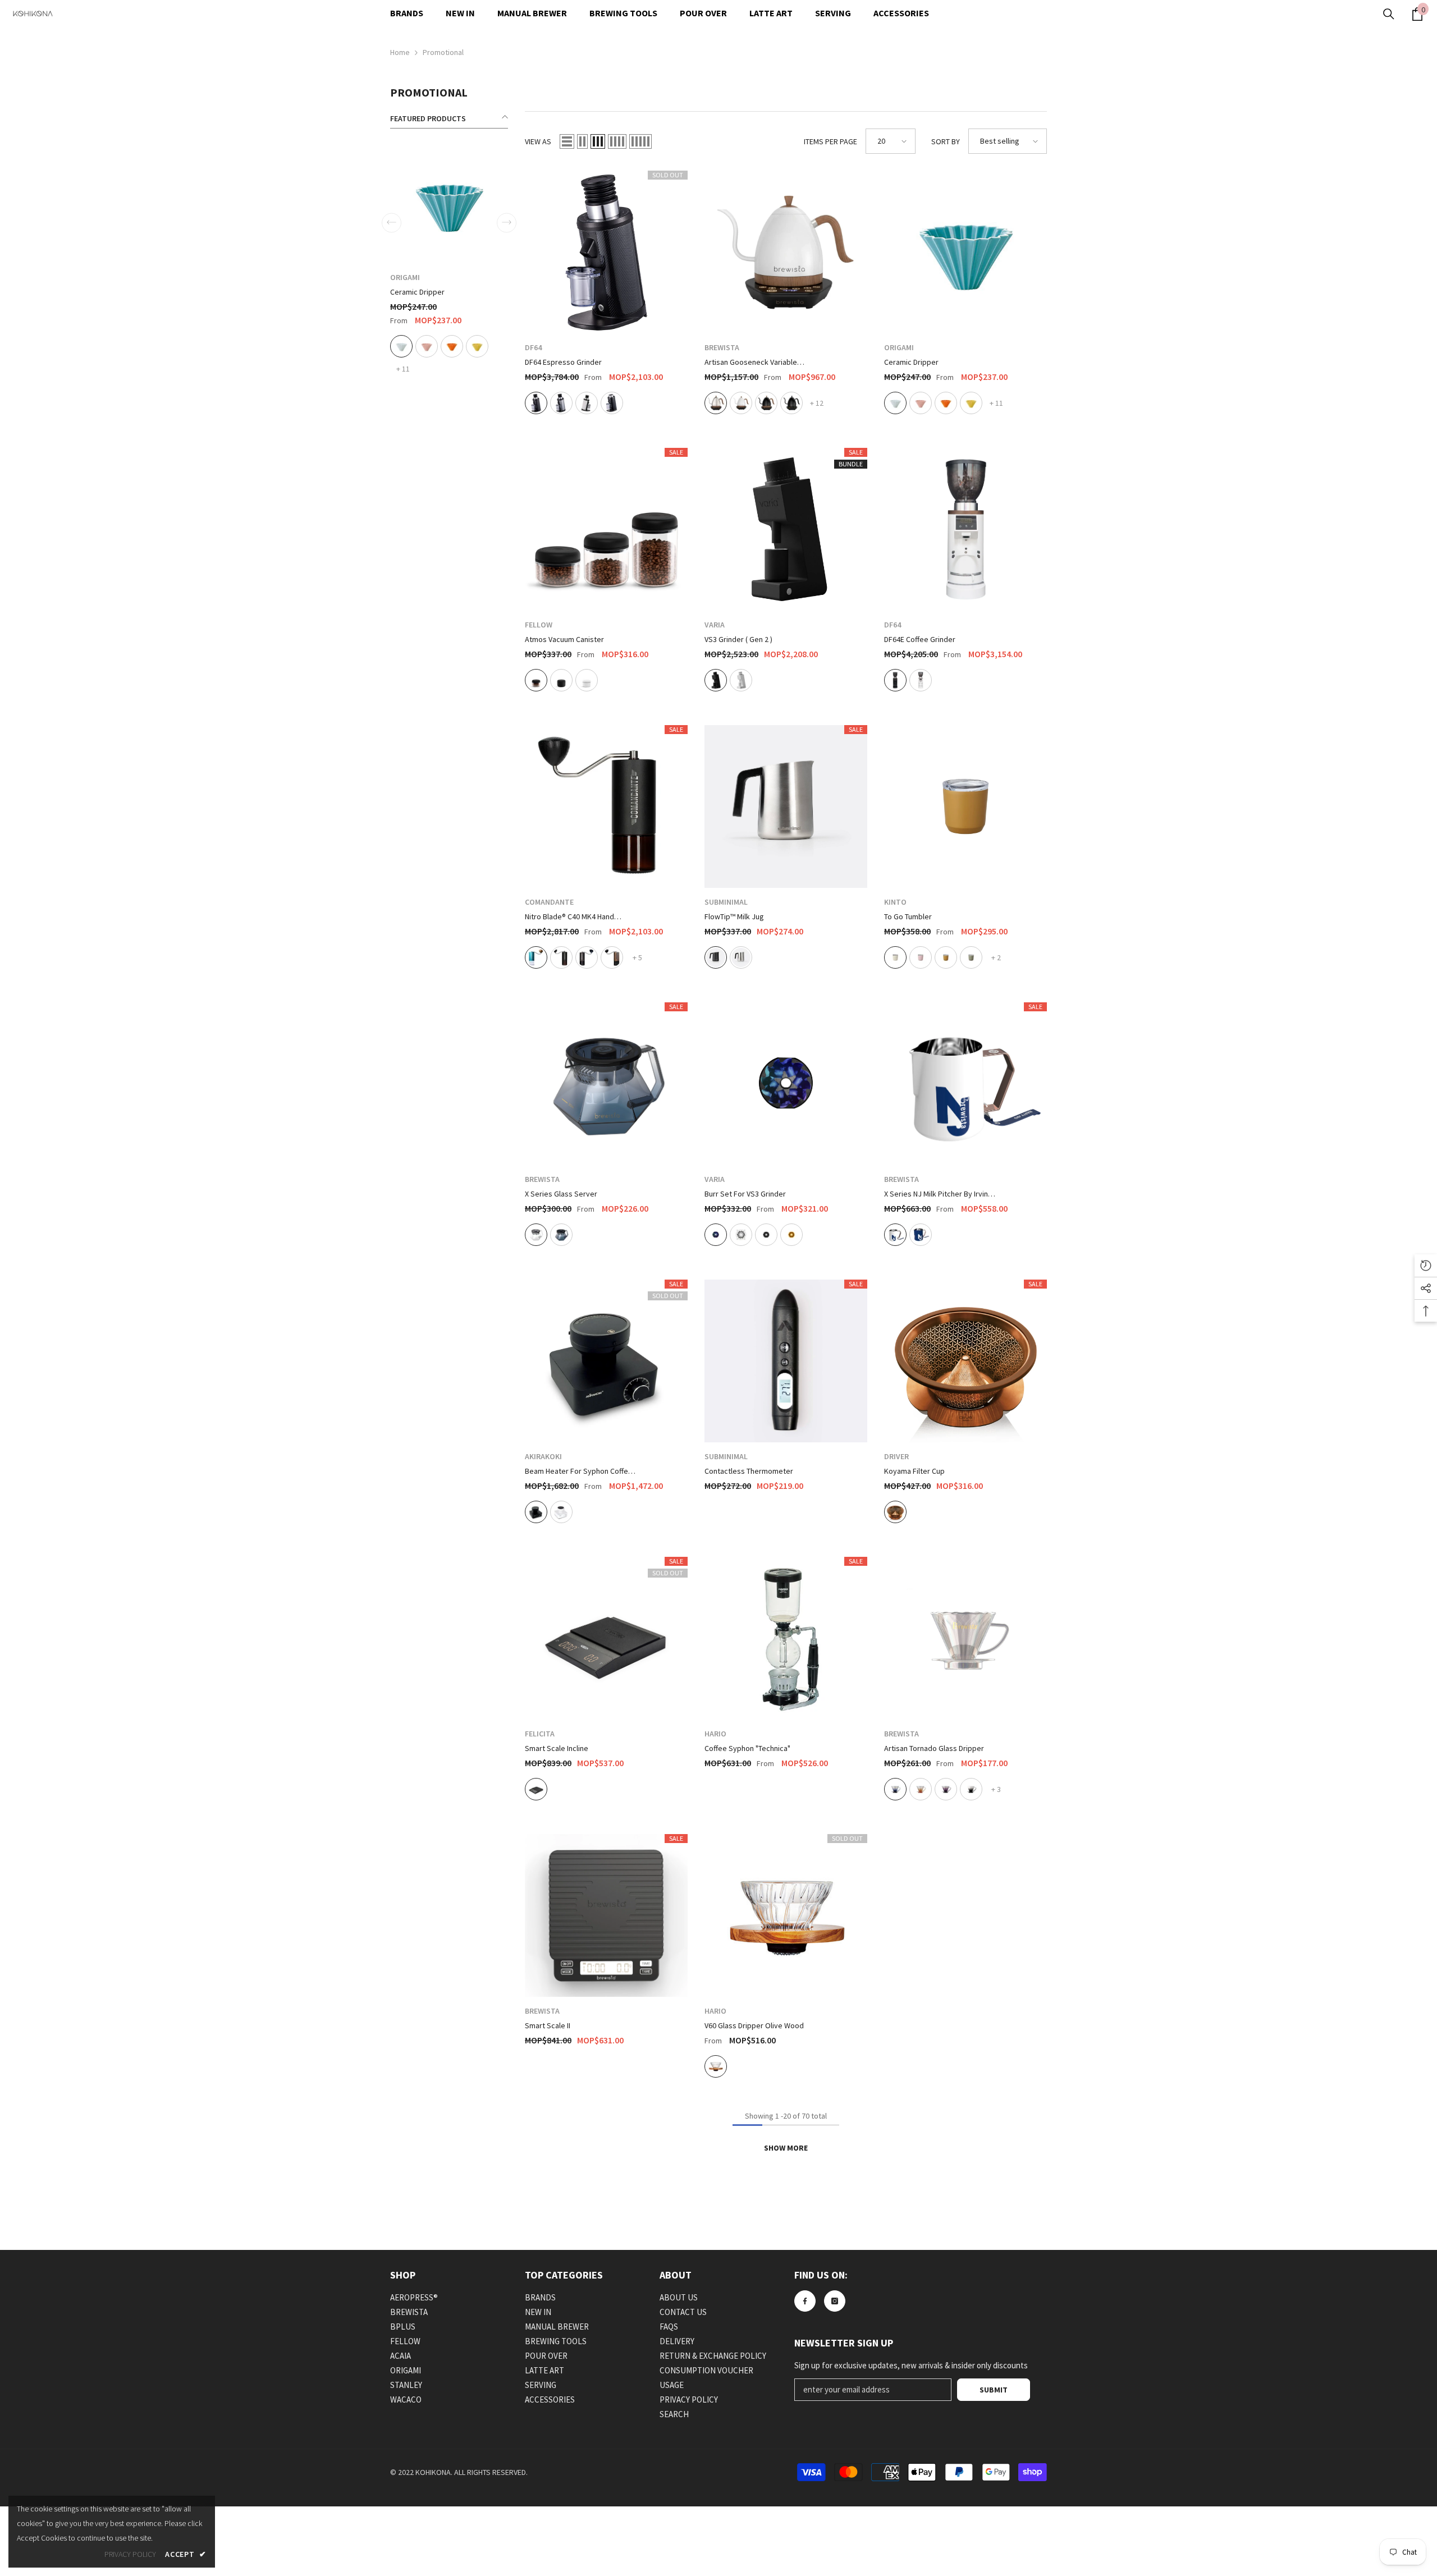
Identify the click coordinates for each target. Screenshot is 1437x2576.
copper (895, 1512)
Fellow (461, 277)
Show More (786, 2148)
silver (561, 403)
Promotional (443, 52)
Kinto (895, 902)
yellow (971, 403)
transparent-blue (561, 1235)
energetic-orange (921, 1789)
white (895, 403)
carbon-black (536, 403)
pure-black (791, 403)
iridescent (716, 1235)
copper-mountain (587, 957)
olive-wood (716, 2066)
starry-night (971, 1789)
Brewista (722, 347)
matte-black (484, 346)
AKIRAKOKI (543, 1456)
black (716, 680)
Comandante (549, 902)
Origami (899, 347)
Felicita (540, 1734)
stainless (741, 957)
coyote (946, 957)
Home (400, 52)
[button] (567, 141)
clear (536, 1235)
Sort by (946, 141)
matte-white (509, 346)
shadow (895, 1789)
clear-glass (459, 346)
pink (921, 403)
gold (791, 1235)
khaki (971, 957)
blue (921, 1235)
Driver (896, 1456)
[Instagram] (835, 2301)
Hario (715, 1734)
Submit (994, 2390)
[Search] (1389, 14)
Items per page (830, 141)
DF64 (533, 347)
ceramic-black (612, 403)
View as (538, 141)
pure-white (587, 403)
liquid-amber (612, 957)
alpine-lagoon (536, 957)
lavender (946, 1789)
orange (946, 403)
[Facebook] (805, 2301)
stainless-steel (716, 403)
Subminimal (726, 902)
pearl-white (741, 403)
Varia (715, 625)
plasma (741, 1235)
